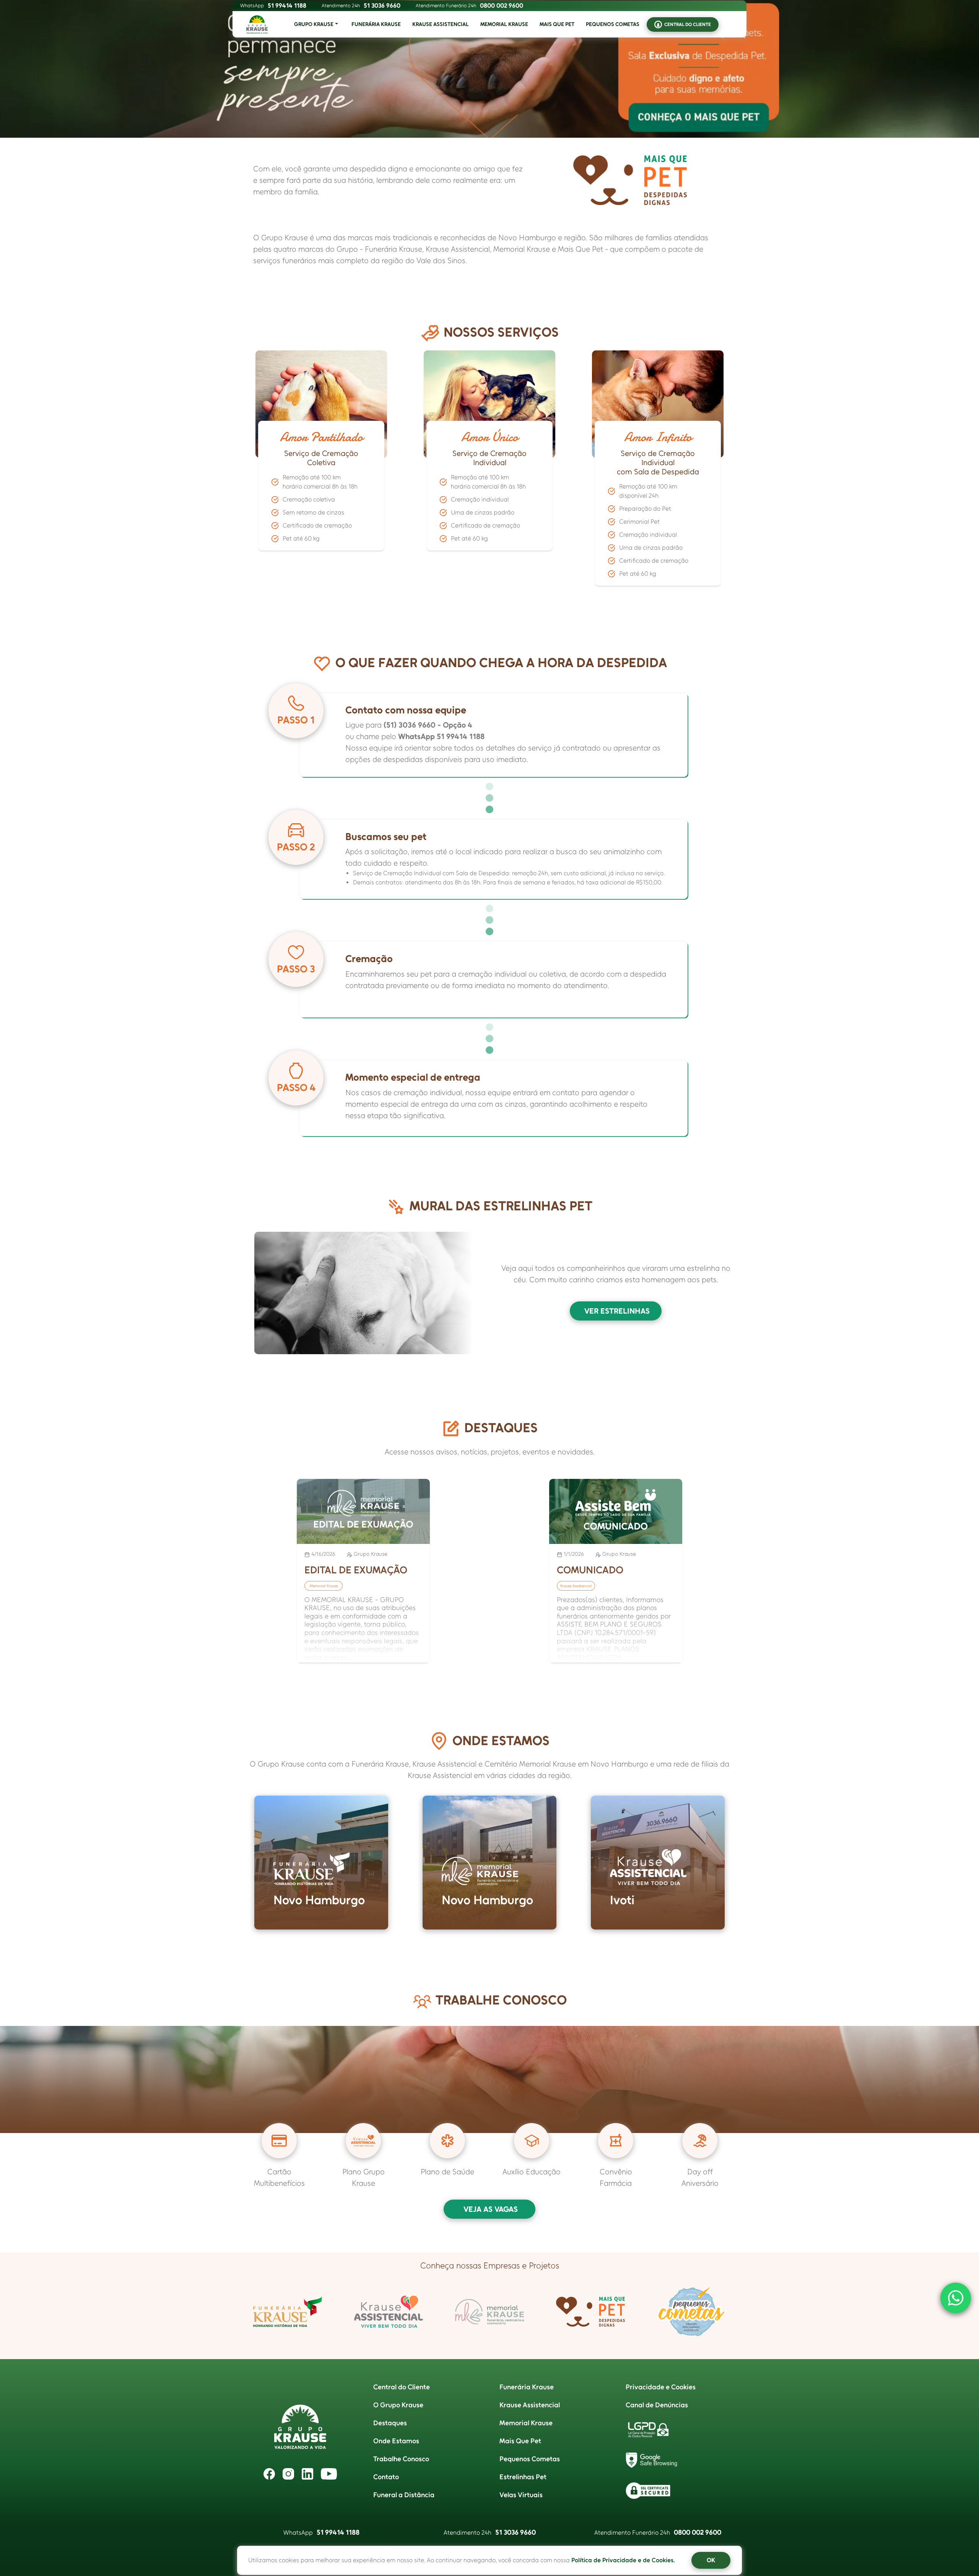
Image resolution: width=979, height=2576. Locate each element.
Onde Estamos (396, 2441)
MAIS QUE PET (557, 24)
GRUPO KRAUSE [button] (314, 24)
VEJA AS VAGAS (491, 2209)
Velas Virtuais (521, 2495)
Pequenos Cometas (530, 2459)
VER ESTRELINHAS (617, 1311)
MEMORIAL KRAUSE (504, 24)
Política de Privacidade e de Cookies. (623, 2560)
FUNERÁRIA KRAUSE (376, 24)
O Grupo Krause (398, 2405)
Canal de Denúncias (657, 2405)
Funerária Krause (527, 2387)
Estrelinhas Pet (523, 2477)
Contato (386, 2477)
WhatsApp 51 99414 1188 (441, 736)
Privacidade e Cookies (661, 2387)
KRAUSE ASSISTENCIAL (441, 24)
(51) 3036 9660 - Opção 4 (428, 725)
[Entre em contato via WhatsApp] (956, 2298)
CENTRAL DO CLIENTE (688, 24)
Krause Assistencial (530, 2405)
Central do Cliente (402, 2387)
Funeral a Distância (404, 2495)
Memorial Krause (526, 2423)
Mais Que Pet (520, 2441)
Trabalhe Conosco (401, 2459)
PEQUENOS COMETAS (613, 24)
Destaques (390, 2423)
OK (711, 2560)
